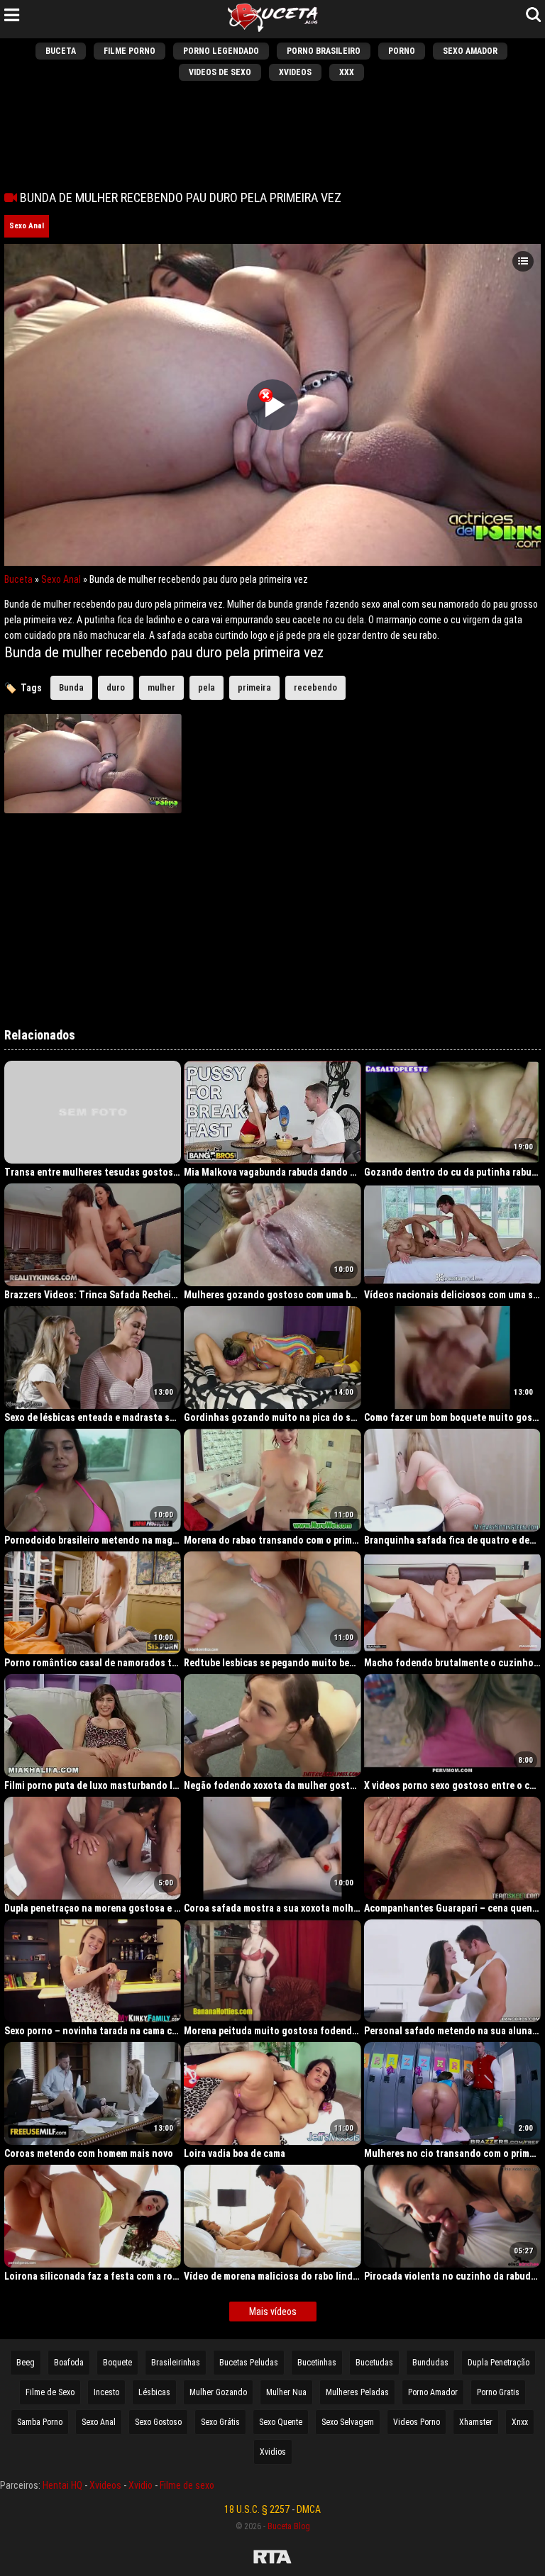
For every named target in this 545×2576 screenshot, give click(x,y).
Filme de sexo (187, 2485)
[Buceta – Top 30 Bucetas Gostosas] (273, 19)
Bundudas (430, 2363)
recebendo (315, 687)
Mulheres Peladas (357, 2392)
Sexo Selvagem (348, 2422)
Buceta (61, 51)
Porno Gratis (498, 2392)
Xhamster (476, 2422)
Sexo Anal (27, 226)
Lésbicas (154, 2392)
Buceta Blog (289, 2526)
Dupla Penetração (499, 2363)
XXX (347, 72)
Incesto (106, 2392)
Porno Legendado (221, 51)
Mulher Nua (286, 2392)
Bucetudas (374, 2363)
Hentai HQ (62, 2485)
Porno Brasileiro (324, 51)
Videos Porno (417, 2422)
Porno (402, 51)
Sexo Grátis (220, 2422)
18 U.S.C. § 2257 (257, 2509)
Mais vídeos (273, 2312)
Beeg (26, 2363)
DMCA (309, 2509)
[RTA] (272, 2559)
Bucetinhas (317, 2363)
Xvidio (141, 2485)
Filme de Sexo (50, 2392)
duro (116, 687)
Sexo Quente (281, 2422)
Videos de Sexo (220, 72)
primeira (254, 687)
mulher (161, 687)
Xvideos (295, 72)
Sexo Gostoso (158, 2422)
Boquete (117, 2363)
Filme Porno (130, 51)
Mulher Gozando (218, 2392)
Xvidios (273, 2452)
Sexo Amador (470, 51)
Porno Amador (433, 2392)
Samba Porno (40, 2422)
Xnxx (520, 2422)
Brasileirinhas (176, 2363)
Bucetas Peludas (249, 2363)
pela (207, 687)
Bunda (71, 687)
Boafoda (69, 2363)
